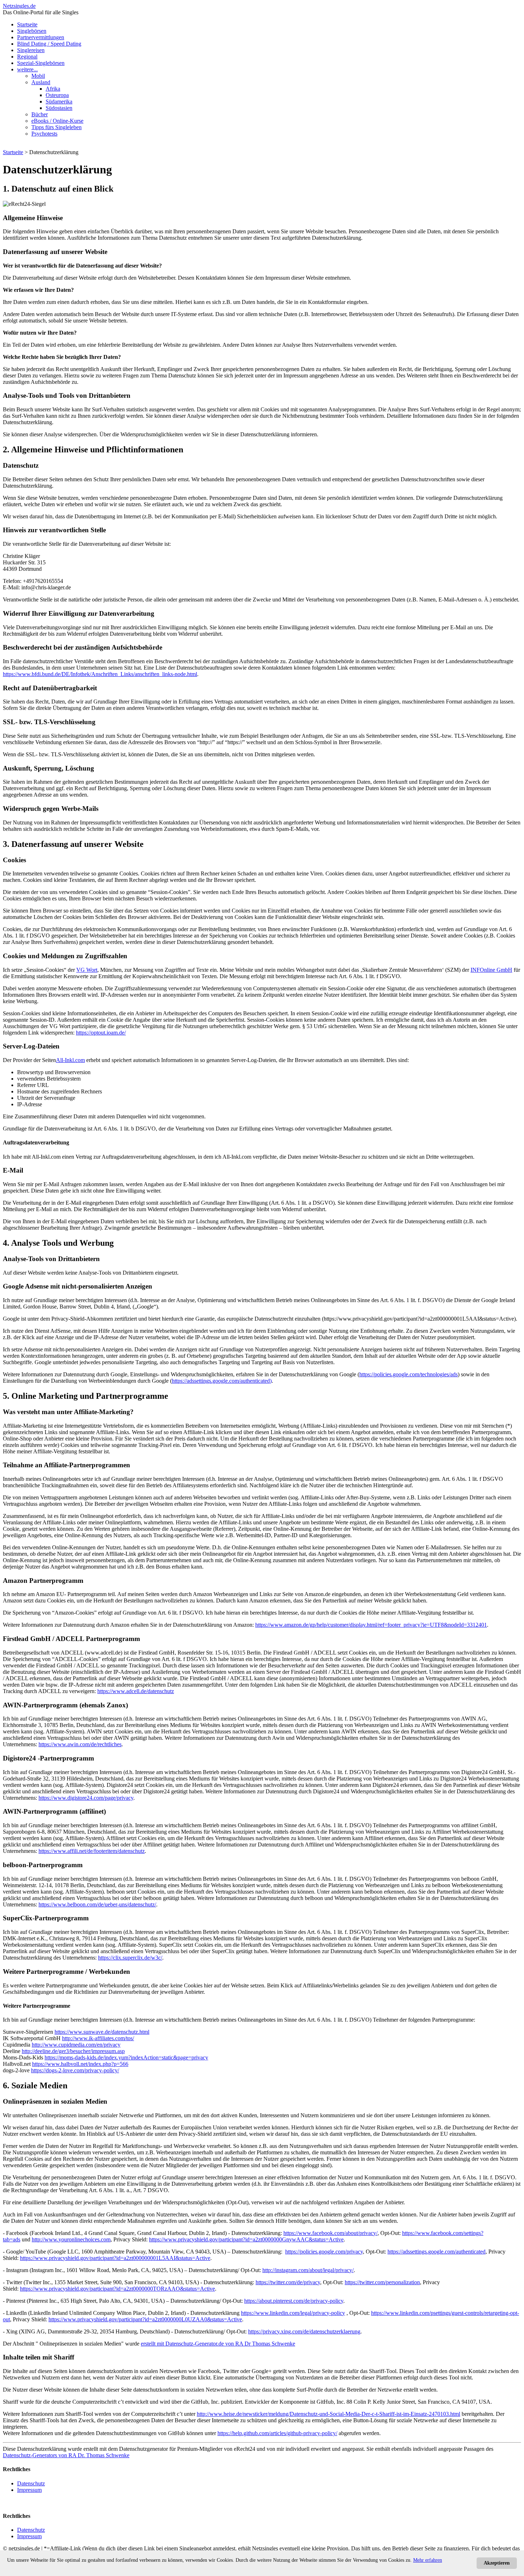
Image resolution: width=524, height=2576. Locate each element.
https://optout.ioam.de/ (101, 1033)
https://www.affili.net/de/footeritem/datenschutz (92, 1851)
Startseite (27, 24)
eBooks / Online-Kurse (57, 121)
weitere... (27, 69)
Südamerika (59, 101)
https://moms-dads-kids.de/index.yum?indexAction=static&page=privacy (126, 2057)
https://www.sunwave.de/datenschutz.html (102, 2032)
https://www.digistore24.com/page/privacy (86, 1798)
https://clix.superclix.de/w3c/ (130, 1958)
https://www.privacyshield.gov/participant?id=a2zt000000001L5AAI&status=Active (115, 2258)
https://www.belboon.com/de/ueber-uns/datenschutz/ (97, 1904)
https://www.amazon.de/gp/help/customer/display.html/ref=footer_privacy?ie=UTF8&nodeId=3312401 (371, 1625)
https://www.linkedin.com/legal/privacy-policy (293, 2313)
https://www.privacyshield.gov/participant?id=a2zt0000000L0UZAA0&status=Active (145, 2319)
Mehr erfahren (428, 2560)
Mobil (38, 76)
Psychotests (44, 134)
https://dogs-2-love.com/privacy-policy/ (75, 2070)
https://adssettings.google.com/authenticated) (222, 1381)
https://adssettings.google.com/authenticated (436, 2252)
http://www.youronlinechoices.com (71, 2239)
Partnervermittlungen (41, 37)
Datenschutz (31, 2483)
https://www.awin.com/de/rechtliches (80, 1744)
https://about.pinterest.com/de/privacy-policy (294, 2301)
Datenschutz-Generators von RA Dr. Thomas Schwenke (66, 2455)
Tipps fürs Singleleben (56, 127)
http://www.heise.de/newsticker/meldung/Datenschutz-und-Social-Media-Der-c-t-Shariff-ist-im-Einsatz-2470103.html (328, 2414)
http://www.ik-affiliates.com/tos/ (98, 2038)
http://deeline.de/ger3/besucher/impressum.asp (73, 2051)
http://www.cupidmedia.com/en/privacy (76, 2045)
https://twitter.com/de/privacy (288, 2282)
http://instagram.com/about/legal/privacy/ (308, 2270)
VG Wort (87, 970)
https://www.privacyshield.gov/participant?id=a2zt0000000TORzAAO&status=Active (117, 2289)
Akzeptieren (497, 2563)
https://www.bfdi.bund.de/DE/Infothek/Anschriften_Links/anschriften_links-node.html (100, 674)
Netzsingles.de (19, 6)
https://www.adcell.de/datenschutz (136, 1691)
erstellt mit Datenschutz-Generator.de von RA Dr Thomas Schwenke (218, 2344)
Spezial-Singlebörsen (41, 63)
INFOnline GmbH (491, 970)
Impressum (29, 2490)
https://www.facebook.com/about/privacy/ (330, 2233)
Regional (27, 57)
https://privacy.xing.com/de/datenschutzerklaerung (304, 2331)
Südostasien (59, 108)
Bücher (40, 114)
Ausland (41, 82)
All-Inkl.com (70, 1060)
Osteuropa (57, 95)
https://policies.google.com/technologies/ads (409, 1374)
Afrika (53, 89)
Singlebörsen (32, 31)
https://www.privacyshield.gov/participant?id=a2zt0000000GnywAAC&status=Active (246, 2239)
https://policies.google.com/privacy (324, 2252)
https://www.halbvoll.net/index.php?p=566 (80, 2064)
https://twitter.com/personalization (382, 2282)
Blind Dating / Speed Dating (49, 44)
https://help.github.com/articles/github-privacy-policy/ (277, 2433)
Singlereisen (31, 50)
